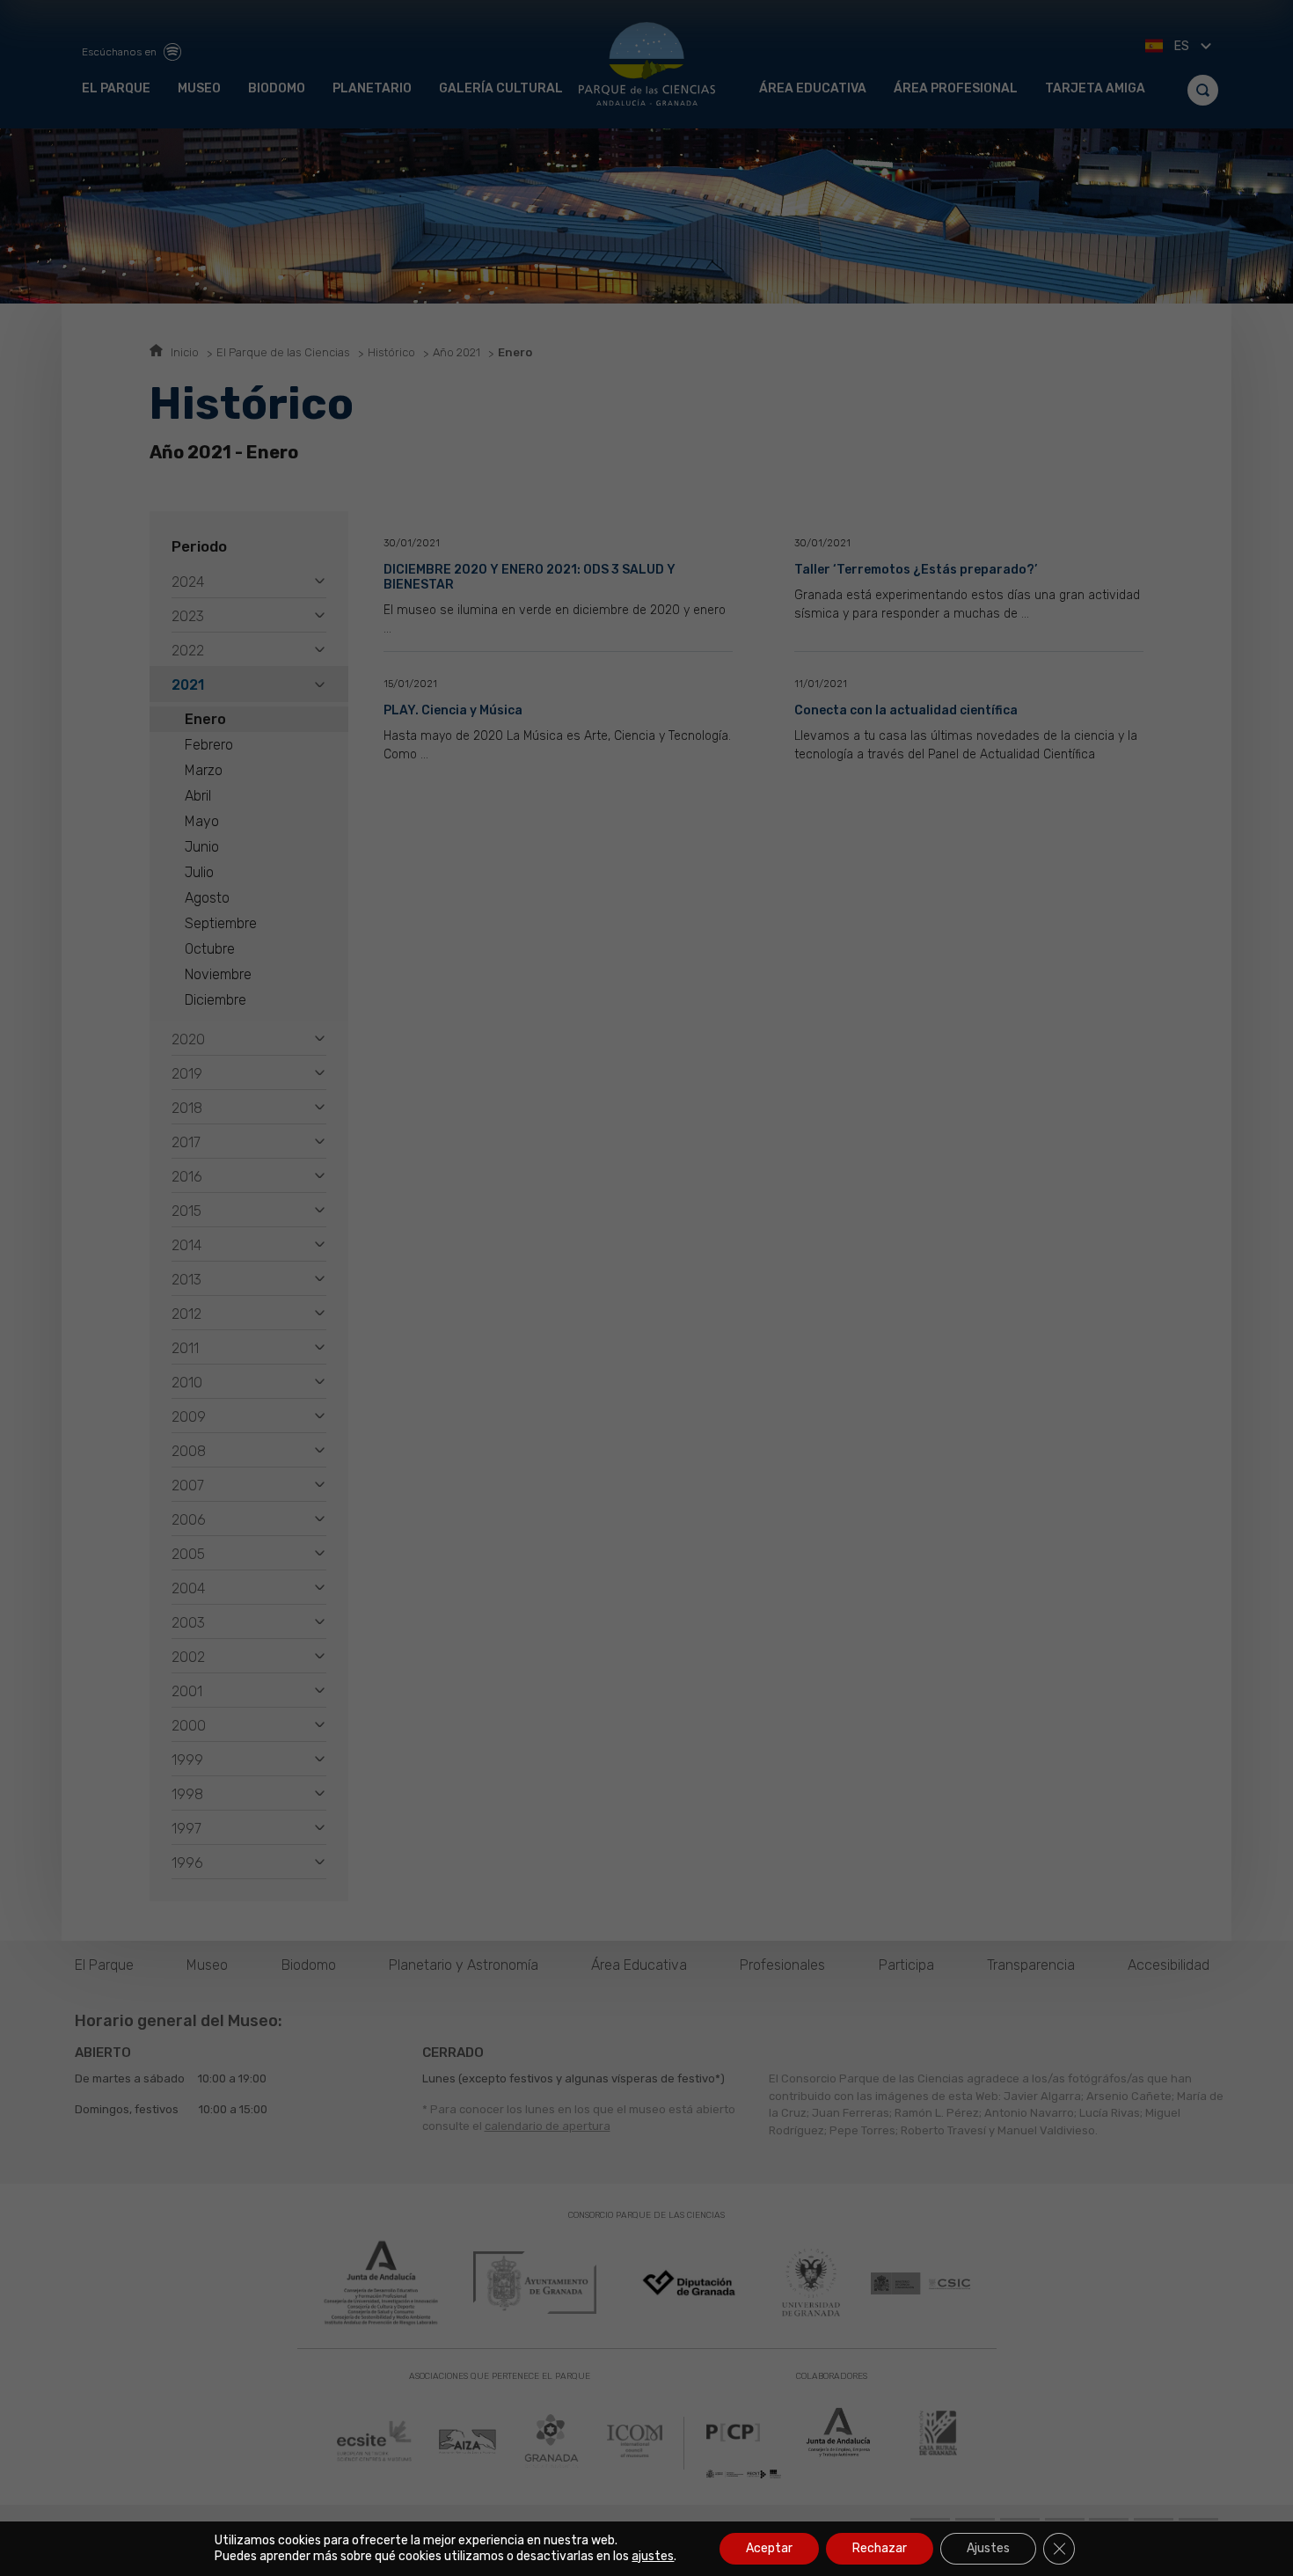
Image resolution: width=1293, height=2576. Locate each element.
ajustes (653, 2556)
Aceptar (769, 2548)
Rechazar (880, 2548)
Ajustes (988, 2548)
